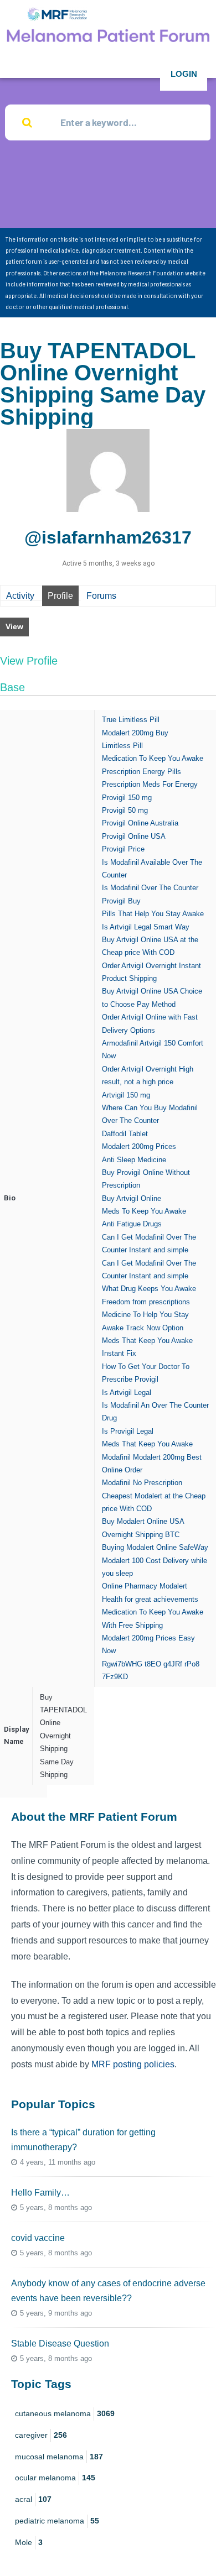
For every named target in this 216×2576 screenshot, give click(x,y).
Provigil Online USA (134, 836)
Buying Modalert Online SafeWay (155, 1547)
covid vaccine (38, 2238)
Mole (29, 2542)
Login (184, 74)
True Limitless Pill (131, 720)
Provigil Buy (121, 901)
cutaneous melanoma (65, 2413)
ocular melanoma (55, 2478)
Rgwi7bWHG (122, 1664)
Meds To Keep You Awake (144, 1211)
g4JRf (173, 1664)
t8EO (153, 1664)
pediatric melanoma (57, 2521)
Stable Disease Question (60, 2344)
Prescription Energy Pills (142, 772)
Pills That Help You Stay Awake (153, 914)
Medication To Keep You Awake (153, 758)
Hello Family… (40, 2193)
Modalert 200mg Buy (135, 733)
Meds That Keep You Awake (147, 1444)
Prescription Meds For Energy (150, 784)
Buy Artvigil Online (132, 1198)
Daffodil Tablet (125, 1134)
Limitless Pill (122, 746)
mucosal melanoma (59, 2457)
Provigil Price (123, 849)
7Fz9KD (115, 1677)
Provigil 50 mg (125, 810)
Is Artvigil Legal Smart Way (146, 927)
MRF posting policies (133, 2064)
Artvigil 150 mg (126, 1095)
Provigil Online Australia (140, 823)
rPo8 (192, 1664)
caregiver (41, 2435)
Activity (20, 596)
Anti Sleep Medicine (134, 1160)
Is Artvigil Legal (127, 1392)
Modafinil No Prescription (142, 1483)
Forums (101, 596)
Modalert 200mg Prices (139, 1146)
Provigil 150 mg (127, 798)
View (14, 626)
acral (33, 2499)
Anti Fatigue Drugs (132, 1224)
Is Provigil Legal (128, 1431)
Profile (60, 596)
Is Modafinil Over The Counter (150, 888)
